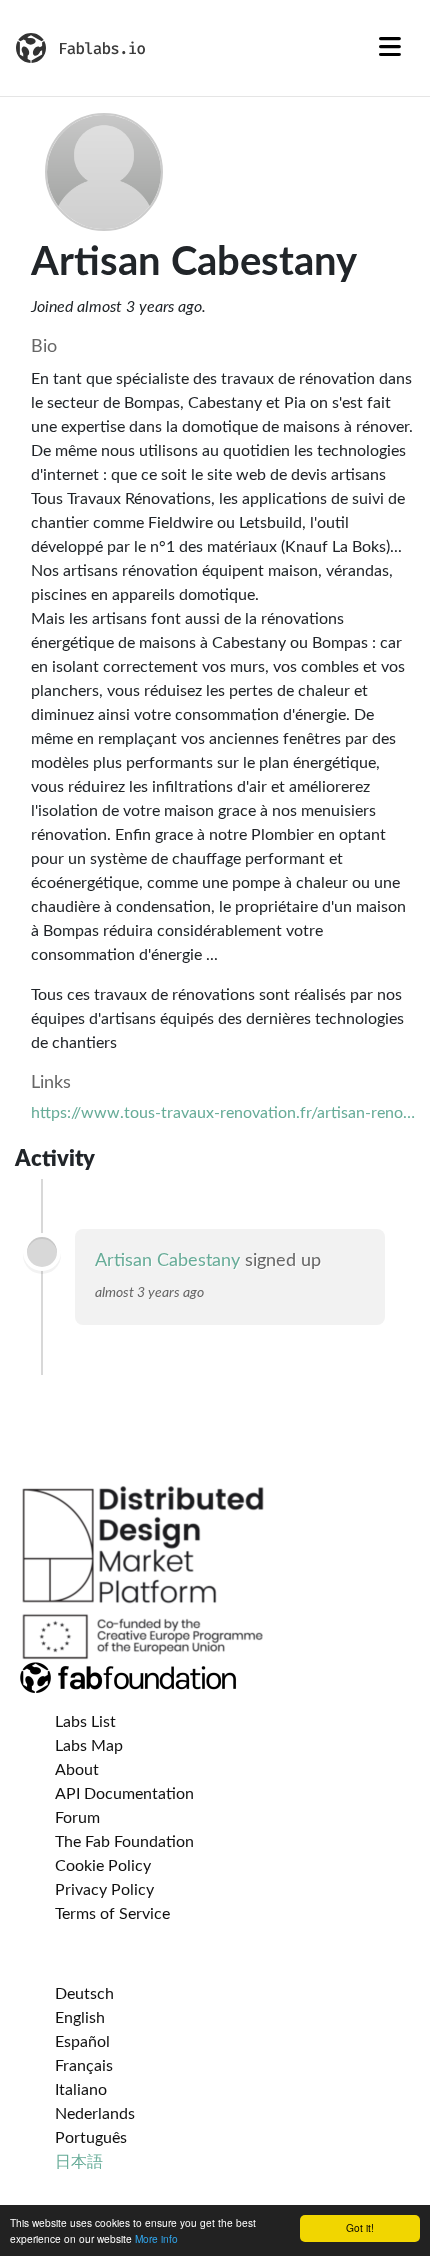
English (80, 2018)
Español (82, 2042)
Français (84, 2066)
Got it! (360, 2227)
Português (91, 2138)
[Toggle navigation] (390, 48)
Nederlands (95, 2114)
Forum (77, 1818)
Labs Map (89, 1746)
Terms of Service (112, 1914)
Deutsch (84, 1994)
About (77, 1770)
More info (156, 2238)
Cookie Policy (103, 1866)
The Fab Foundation (124, 1842)
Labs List (85, 1722)
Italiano (81, 2090)
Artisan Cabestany (167, 1261)
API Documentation (124, 1794)
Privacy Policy (104, 1890)
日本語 (79, 2162)
